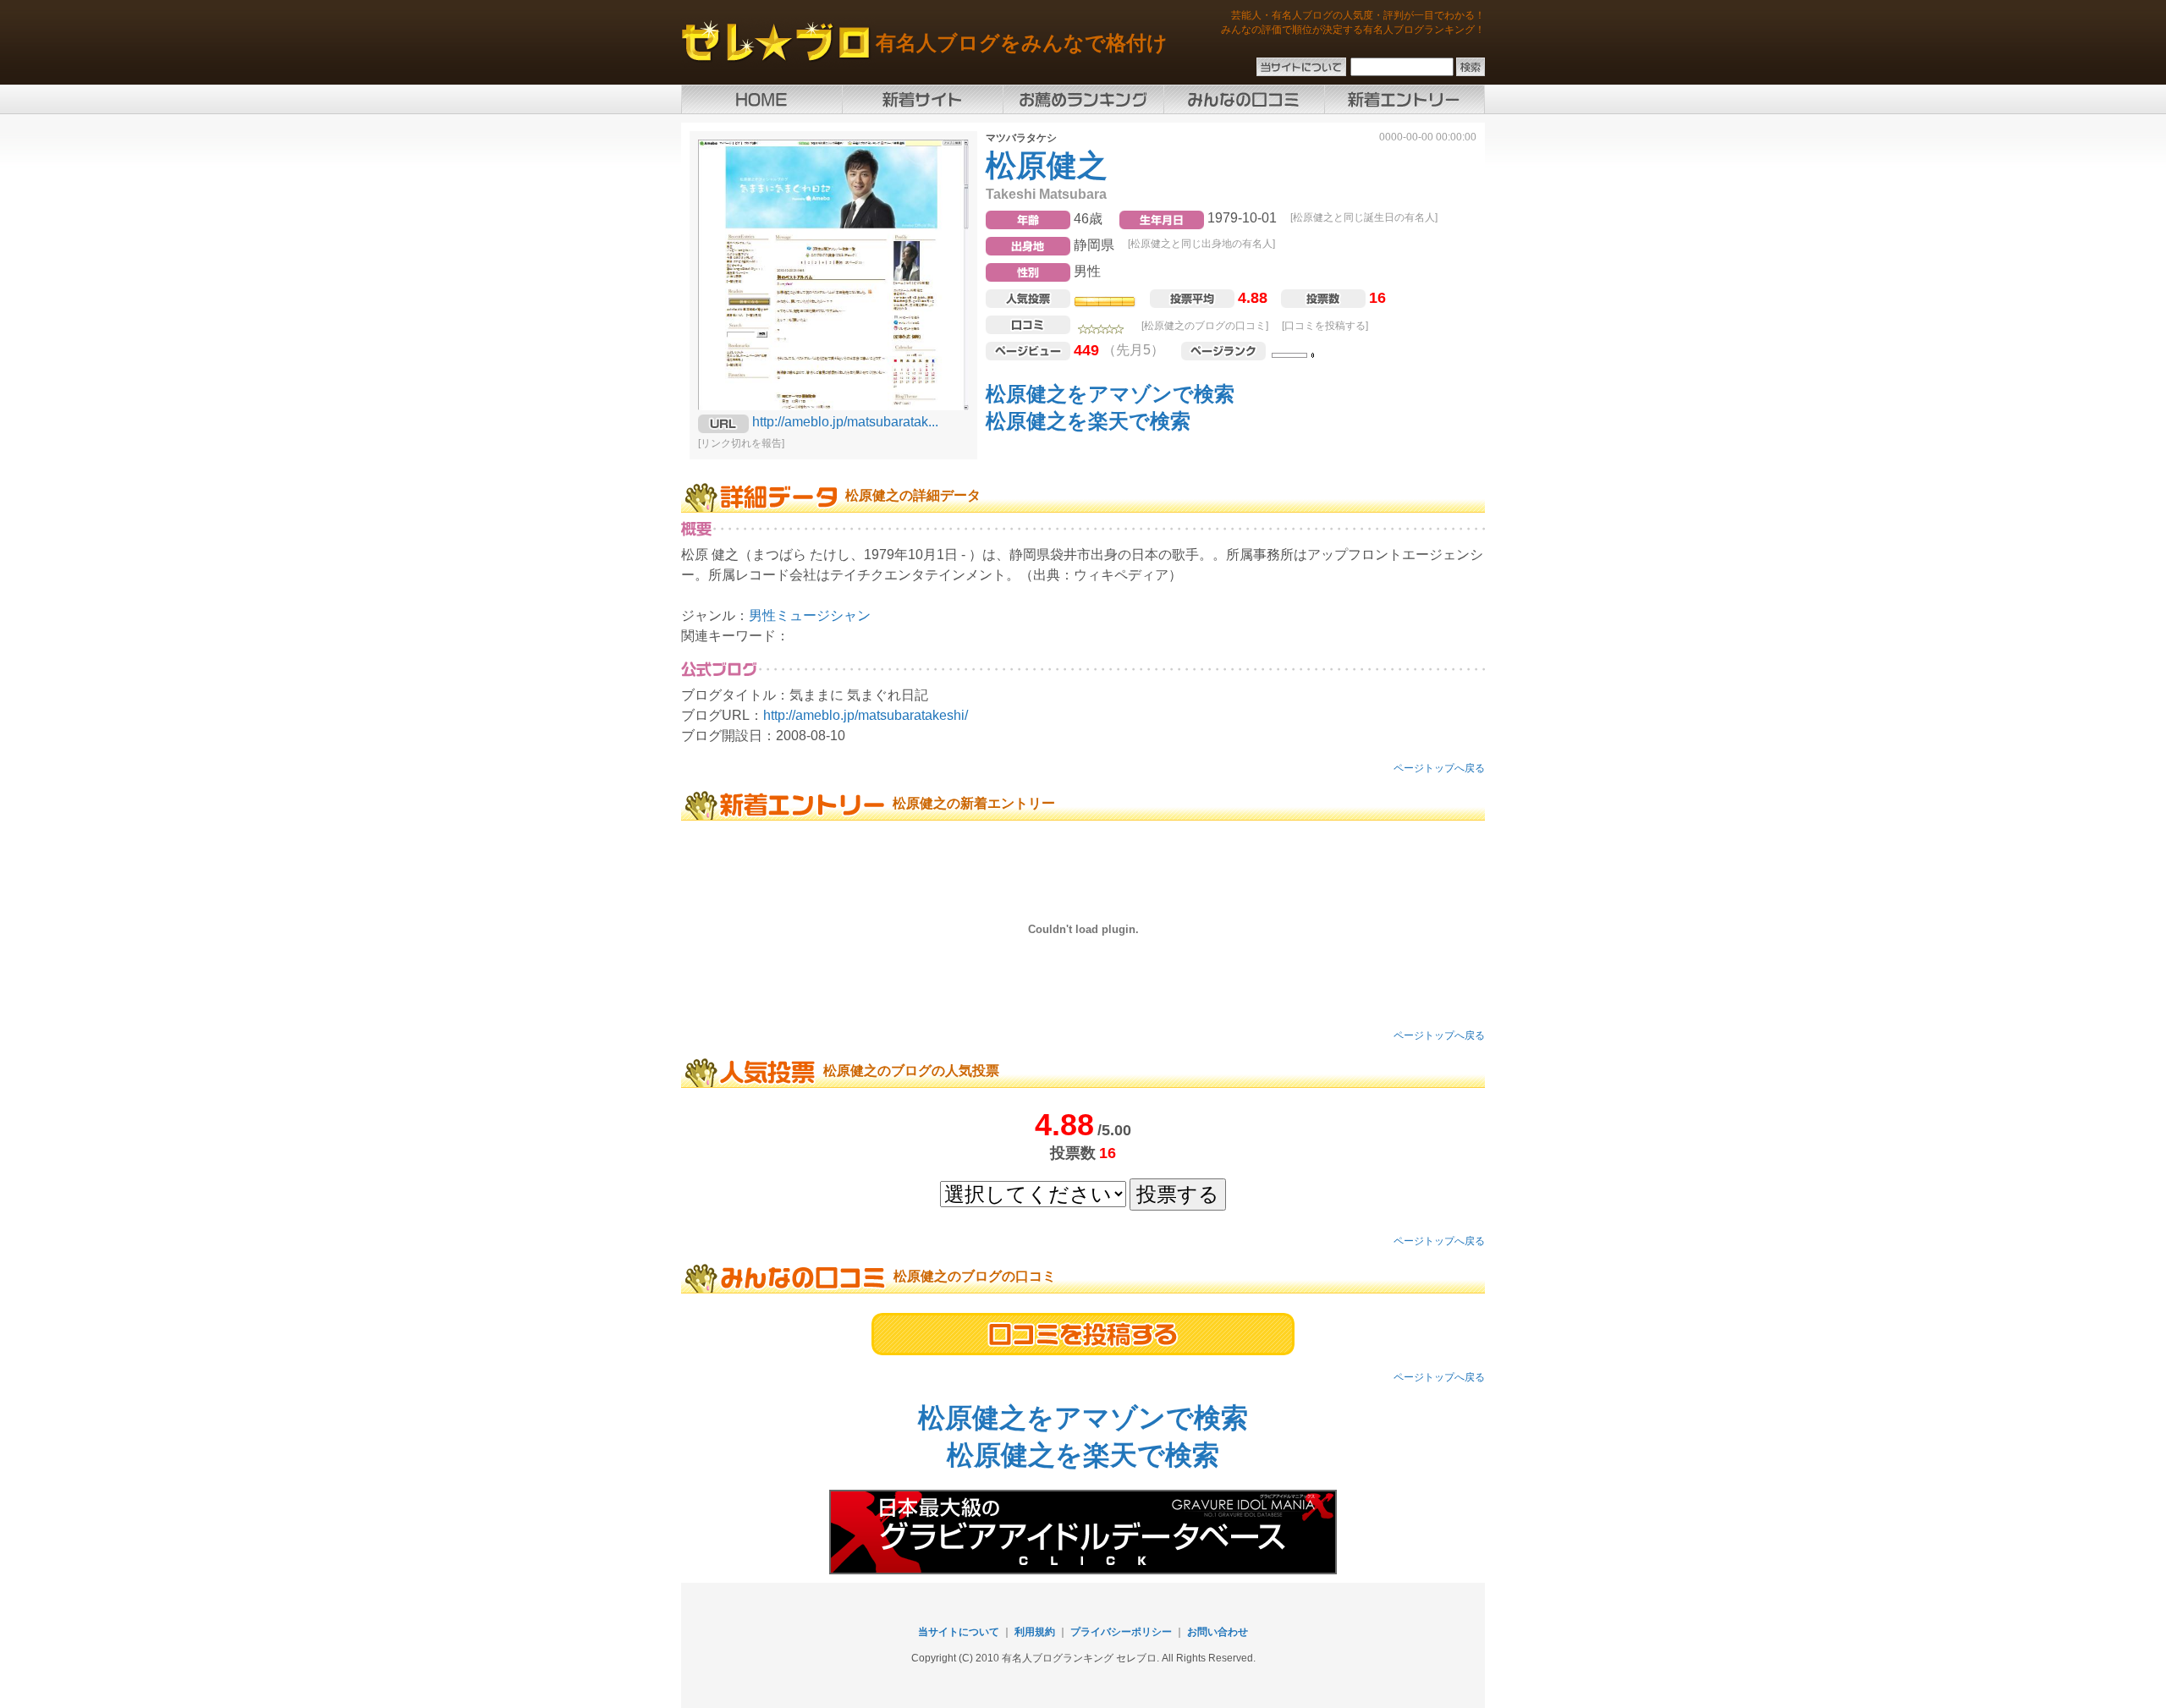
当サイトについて (959, 1632)
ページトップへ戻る (1439, 768)
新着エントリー (1405, 99)
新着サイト (922, 99)
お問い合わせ (1218, 1632)
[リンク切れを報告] (741, 443)
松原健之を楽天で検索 (1088, 421)
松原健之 (1047, 165)
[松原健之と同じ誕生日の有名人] (1364, 217)
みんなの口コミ (1244, 99)
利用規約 (1035, 1632)
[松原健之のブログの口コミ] (1205, 326)
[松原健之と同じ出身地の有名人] (1201, 244)
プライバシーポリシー (1121, 1632)
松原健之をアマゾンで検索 (1110, 394)
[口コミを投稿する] (1325, 326)
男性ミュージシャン (810, 615)
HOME (761, 99)
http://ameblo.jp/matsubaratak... (845, 422)
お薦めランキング (1083, 99)
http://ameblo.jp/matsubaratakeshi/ (866, 715)
